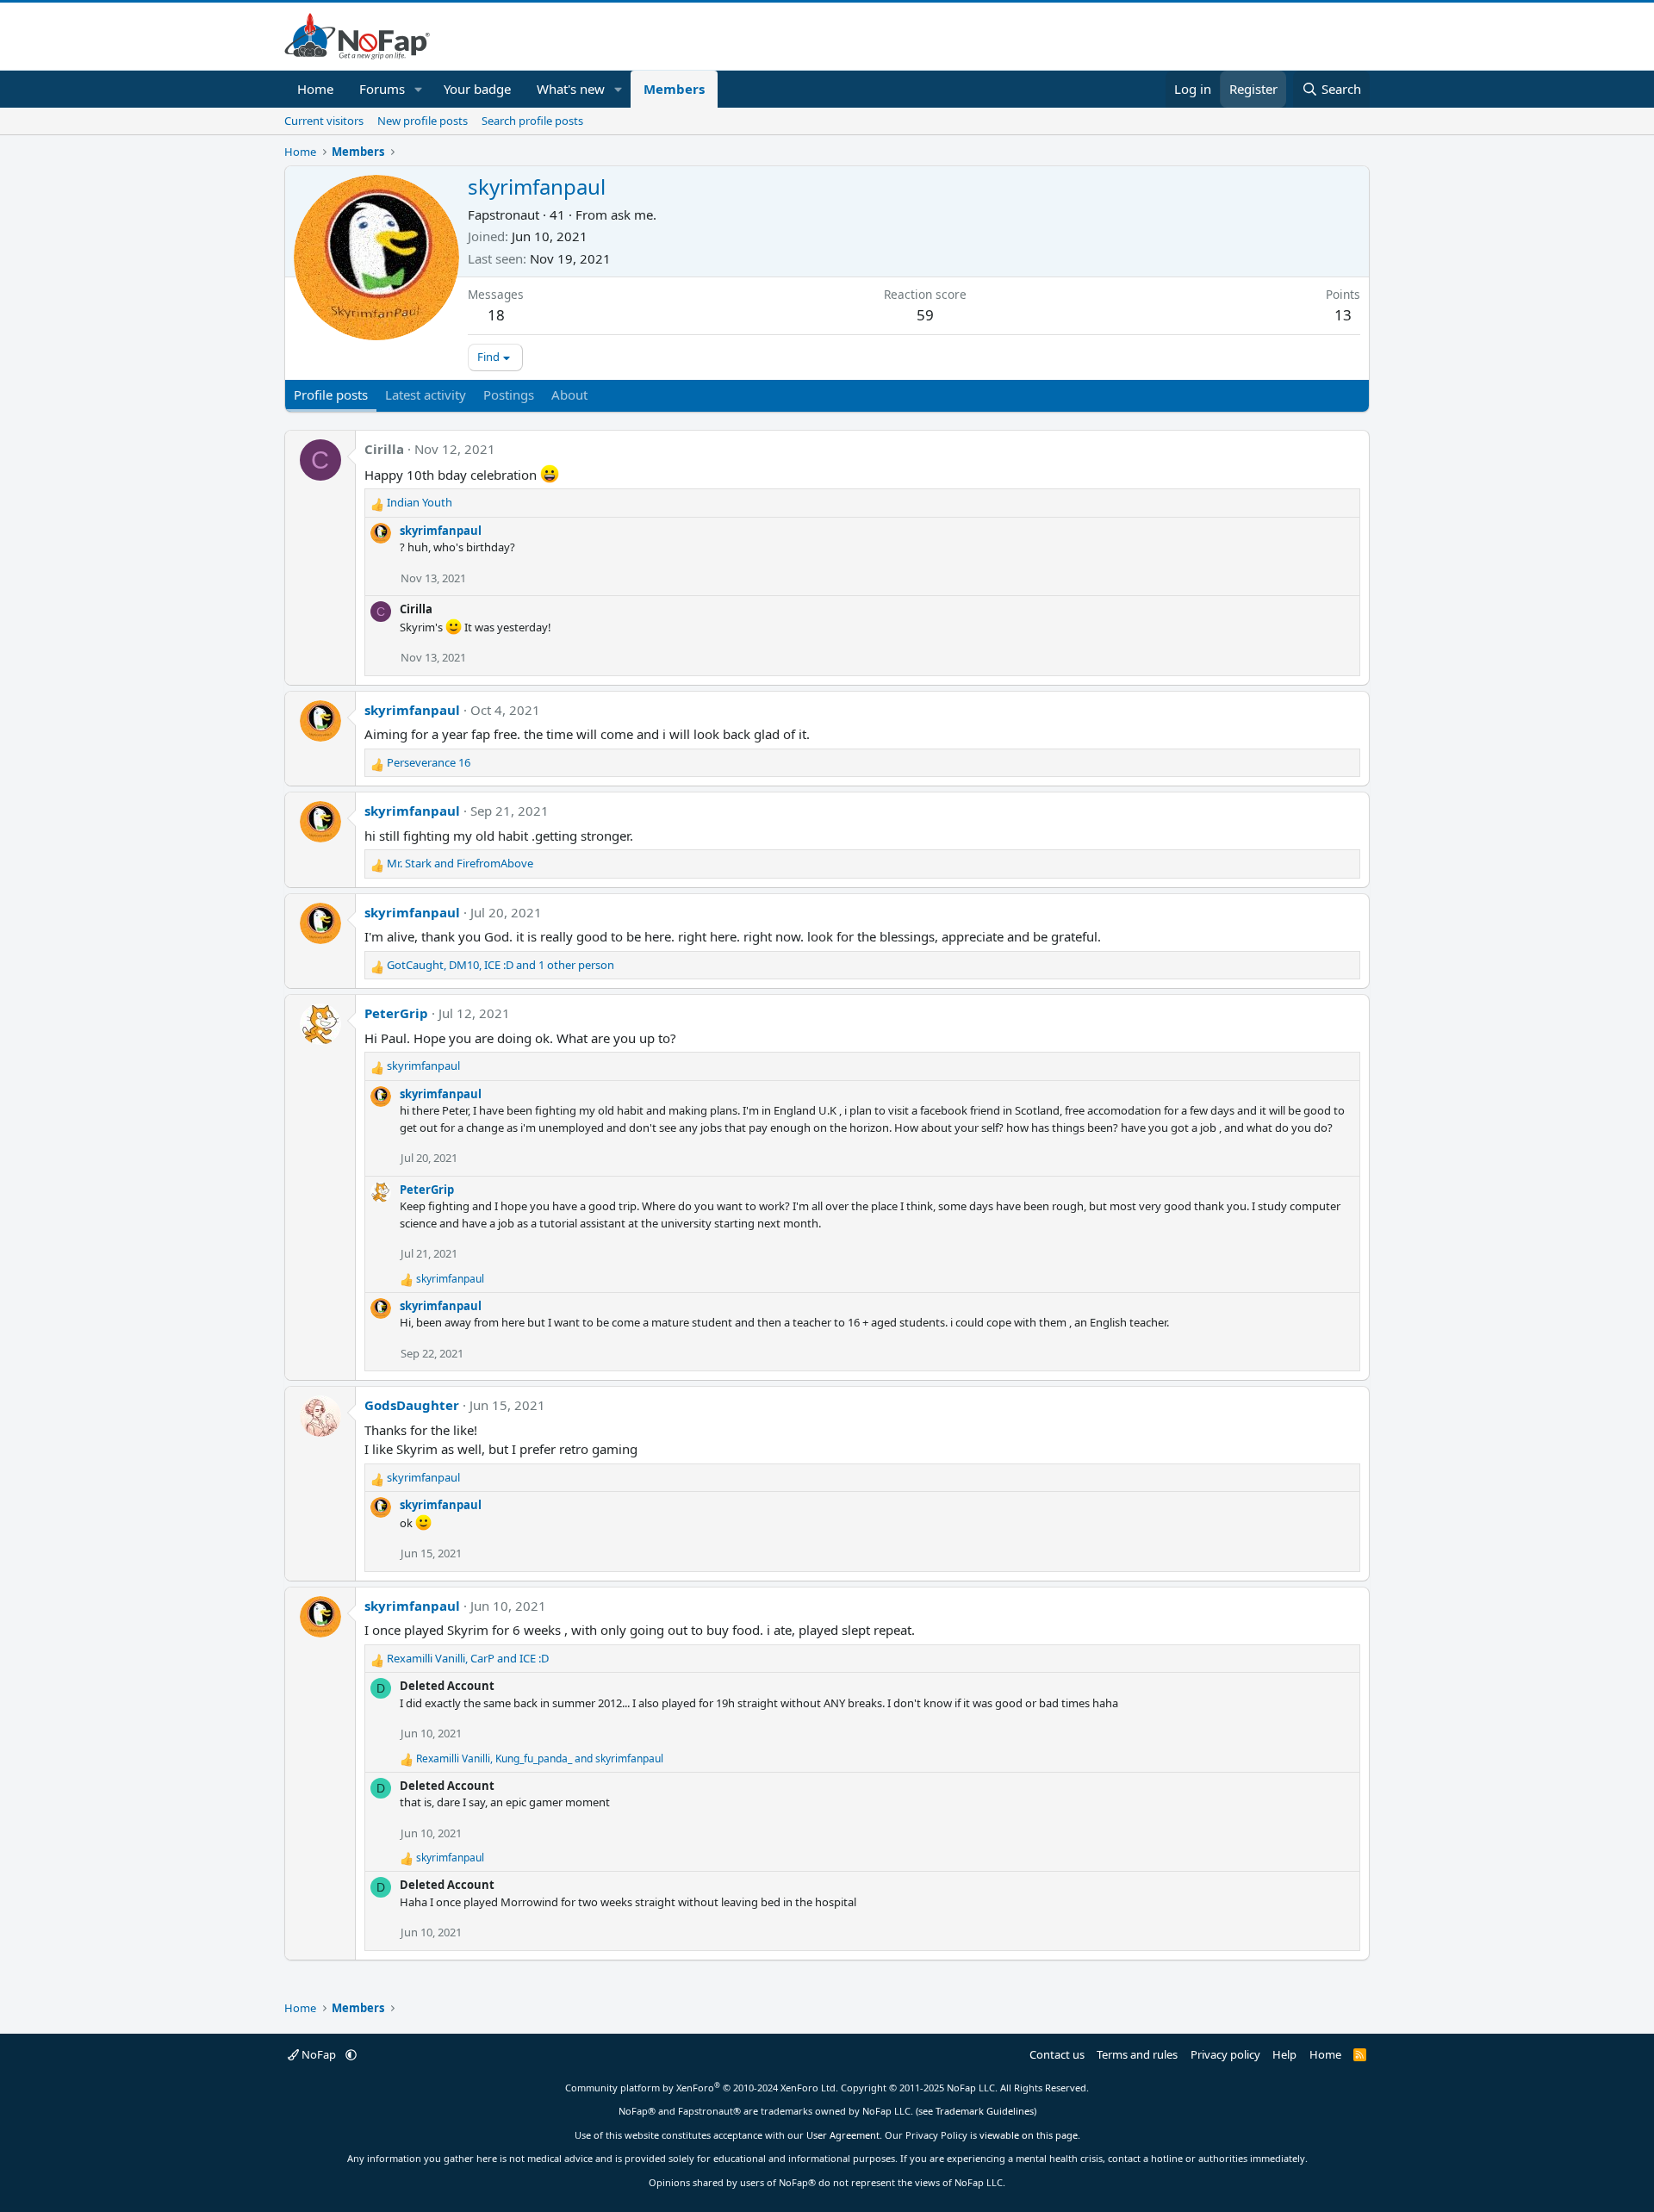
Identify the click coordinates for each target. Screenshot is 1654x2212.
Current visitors (324, 121)
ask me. (634, 214)
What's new (571, 89)
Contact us (1057, 2054)
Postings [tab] (509, 395)
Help (1284, 2054)
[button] (419, 89)
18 (496, 315)
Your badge (477, 89)
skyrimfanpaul (441, 531)
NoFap (319, 2054)
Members (674, 89)
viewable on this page (1029, 2135)
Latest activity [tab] (426, 395)
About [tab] (569, 395)
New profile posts (423, 121)
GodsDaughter (412, 1405)
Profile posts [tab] (331, 395)
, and (468, 1658)
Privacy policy (1225, 2054)
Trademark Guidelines (985, 2111)
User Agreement (843, 2135)
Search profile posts (532, 121)
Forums (382, 89)
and (460, 863)
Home (315, 89)
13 (1343, 315)
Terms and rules (1137, 2054)
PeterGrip (396, 1013)
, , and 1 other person (501, 965)
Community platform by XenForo (702, 2088)
